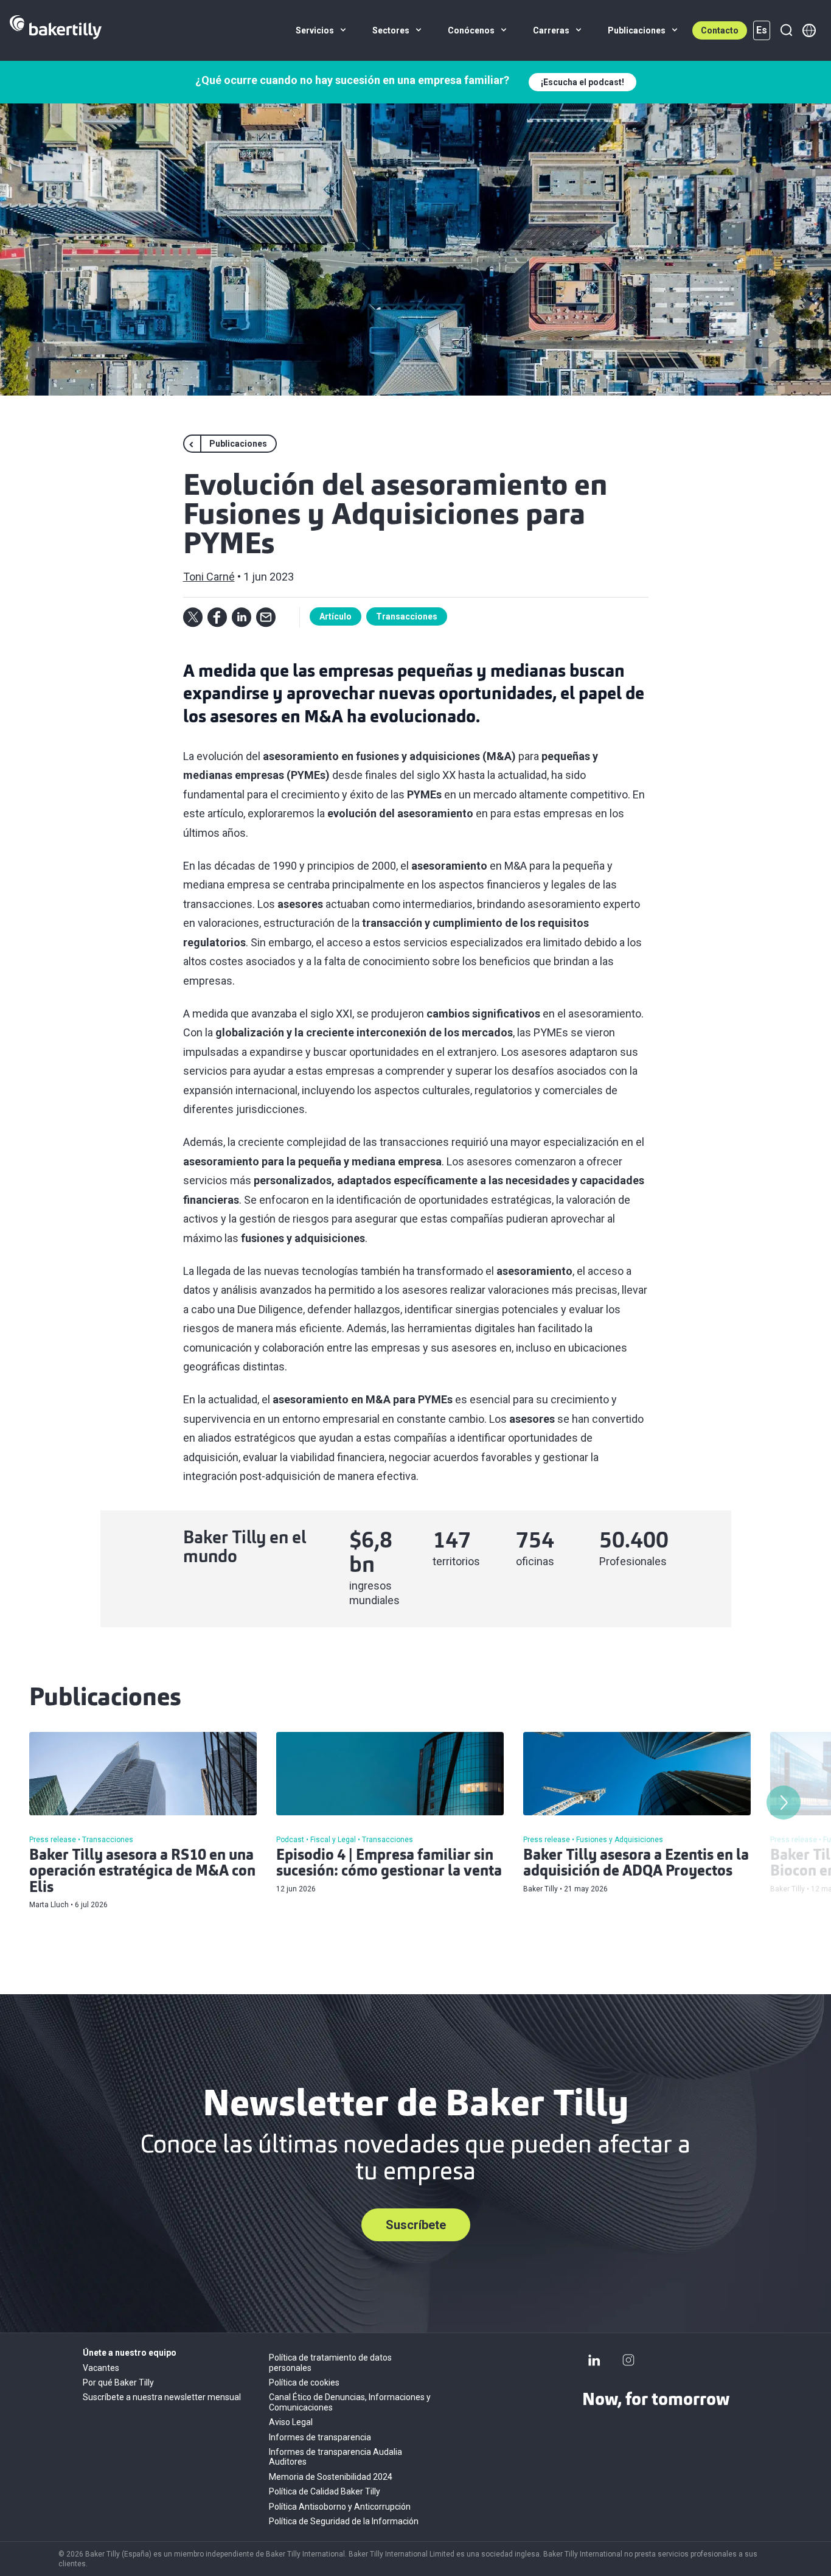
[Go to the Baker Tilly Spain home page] (56, 30)
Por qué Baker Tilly (118, 2382)
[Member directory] (809, 30)
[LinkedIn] (594, 2360)
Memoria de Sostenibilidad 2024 (331, 2477)
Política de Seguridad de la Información (344, 2521)
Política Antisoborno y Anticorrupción (340, 2507)
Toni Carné (209, 577)
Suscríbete (416, 2225)
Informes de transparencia (320, 2437)
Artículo (336, 616)
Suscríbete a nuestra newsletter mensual (162, 2397)
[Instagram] (628, 2360)
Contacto (720, 30)
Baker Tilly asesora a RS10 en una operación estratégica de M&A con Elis (142, 1872)
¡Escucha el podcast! (582, 82)
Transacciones (407, 616)
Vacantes (101, 2368)
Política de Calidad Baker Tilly (325, 2491)
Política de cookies (304, 2382)
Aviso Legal (291, 2422)
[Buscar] (786, 30)
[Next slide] (784, 1803)
